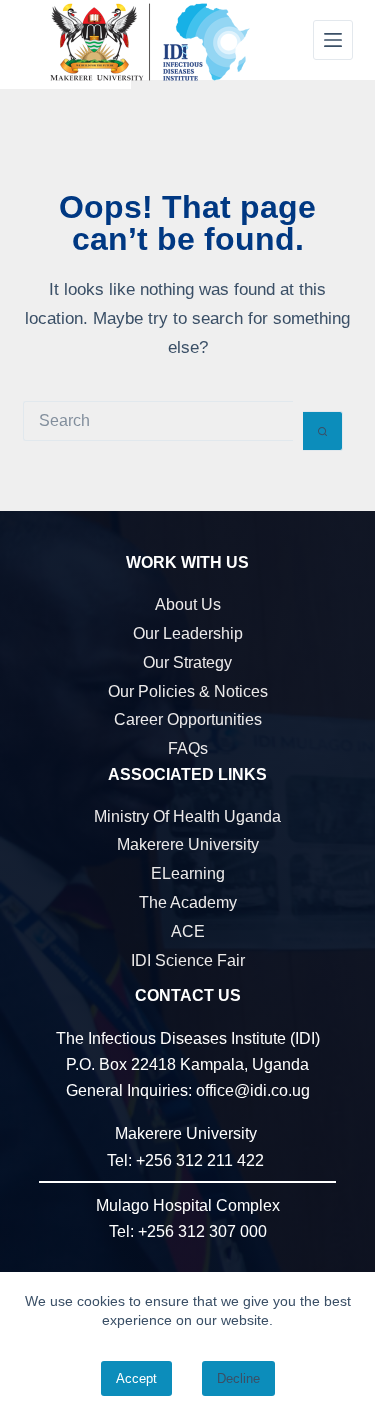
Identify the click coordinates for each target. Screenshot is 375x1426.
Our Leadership (188, 633)
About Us (188, 604)
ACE (188, 931)
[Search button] (323, 431)
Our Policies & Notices (188, 691)
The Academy (188, 902)
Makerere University (188, 844)
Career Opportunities (188, 719)
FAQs (188, 748)
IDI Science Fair (188, 960)
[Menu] (333, 40)
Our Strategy (187, 662)
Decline (238, 1378)
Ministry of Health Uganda (187, 816)
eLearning (188, 873)
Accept (136, 1378)
